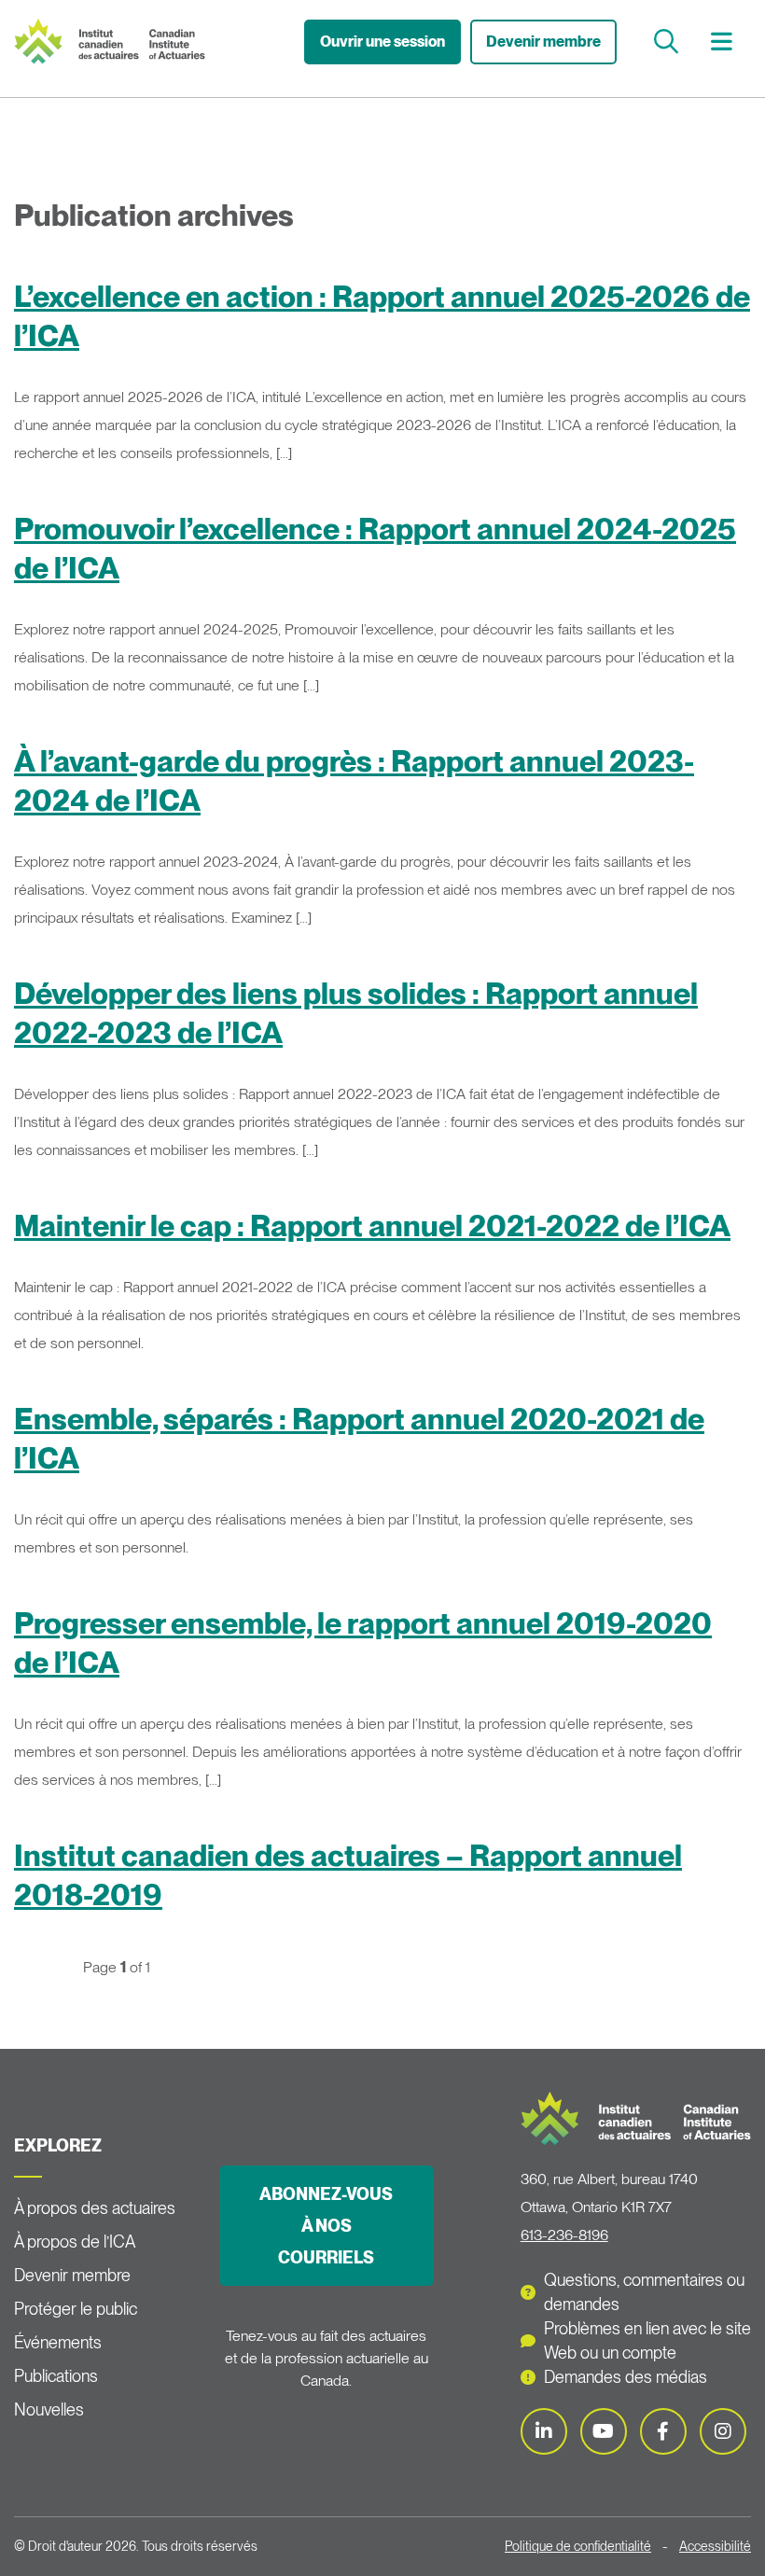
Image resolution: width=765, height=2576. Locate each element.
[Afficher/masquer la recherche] (668, 42)
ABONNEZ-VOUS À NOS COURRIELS (326, 2226)
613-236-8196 (564, 2235)
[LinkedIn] (544, 2431)
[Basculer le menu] (724, 42)
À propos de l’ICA (75, 2242)
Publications (56, 2376)
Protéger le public (76, 2309)
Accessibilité (715, 2546)
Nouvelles (49, 2409)
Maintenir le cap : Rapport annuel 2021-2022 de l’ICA (372, 1225)
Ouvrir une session (382, 42)
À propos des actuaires (95, 2208)
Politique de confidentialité (578, 2546)
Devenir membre (543, 42)
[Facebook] (663, 2431)
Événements (58, 2342)
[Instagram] (723, 2431)
